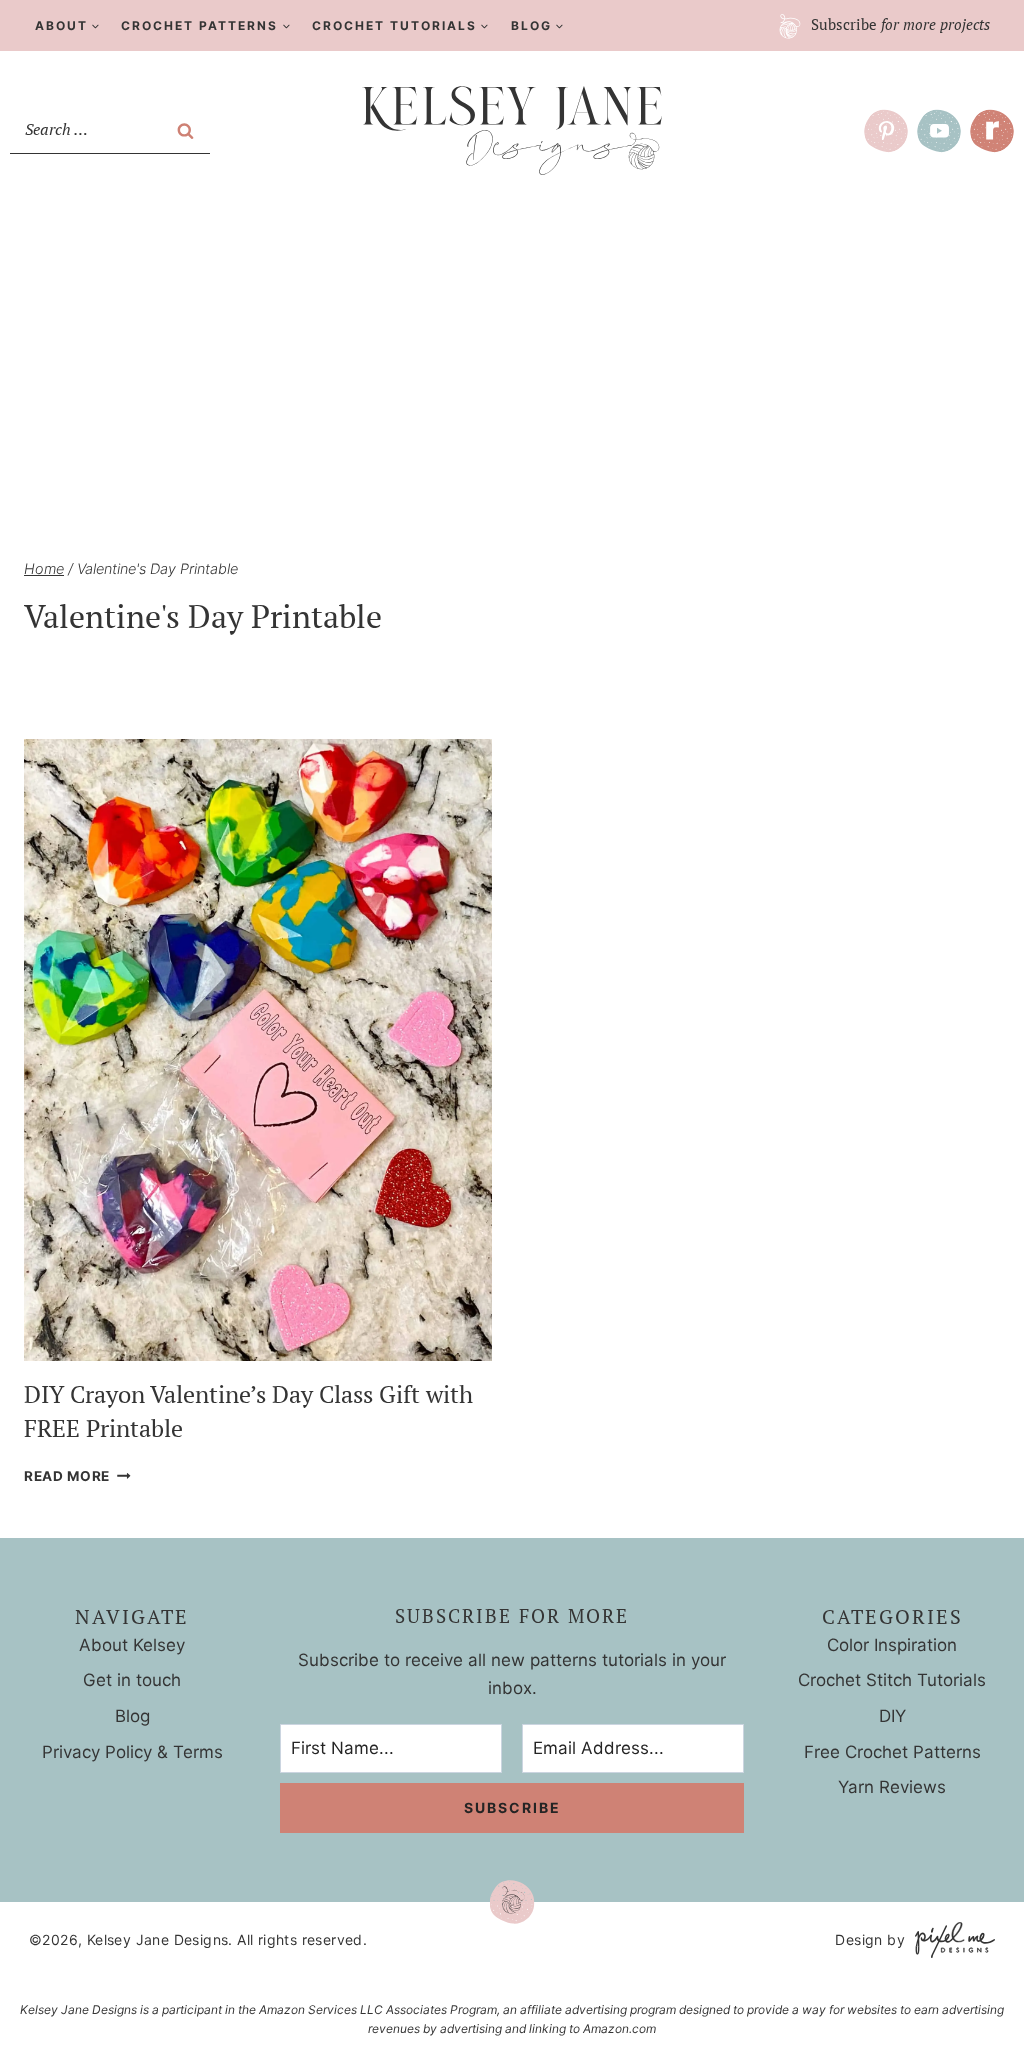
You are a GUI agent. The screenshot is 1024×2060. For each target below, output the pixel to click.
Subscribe (898, 24)
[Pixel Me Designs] (950, 1939)
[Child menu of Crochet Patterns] (206, 25)
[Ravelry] (992, 131)
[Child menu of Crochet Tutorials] (400, 25)
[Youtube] (939, 131)
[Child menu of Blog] (537, 25)
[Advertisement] (512, 341)
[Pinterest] (886, 131)
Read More (77, 1476)
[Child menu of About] (67, 25)
